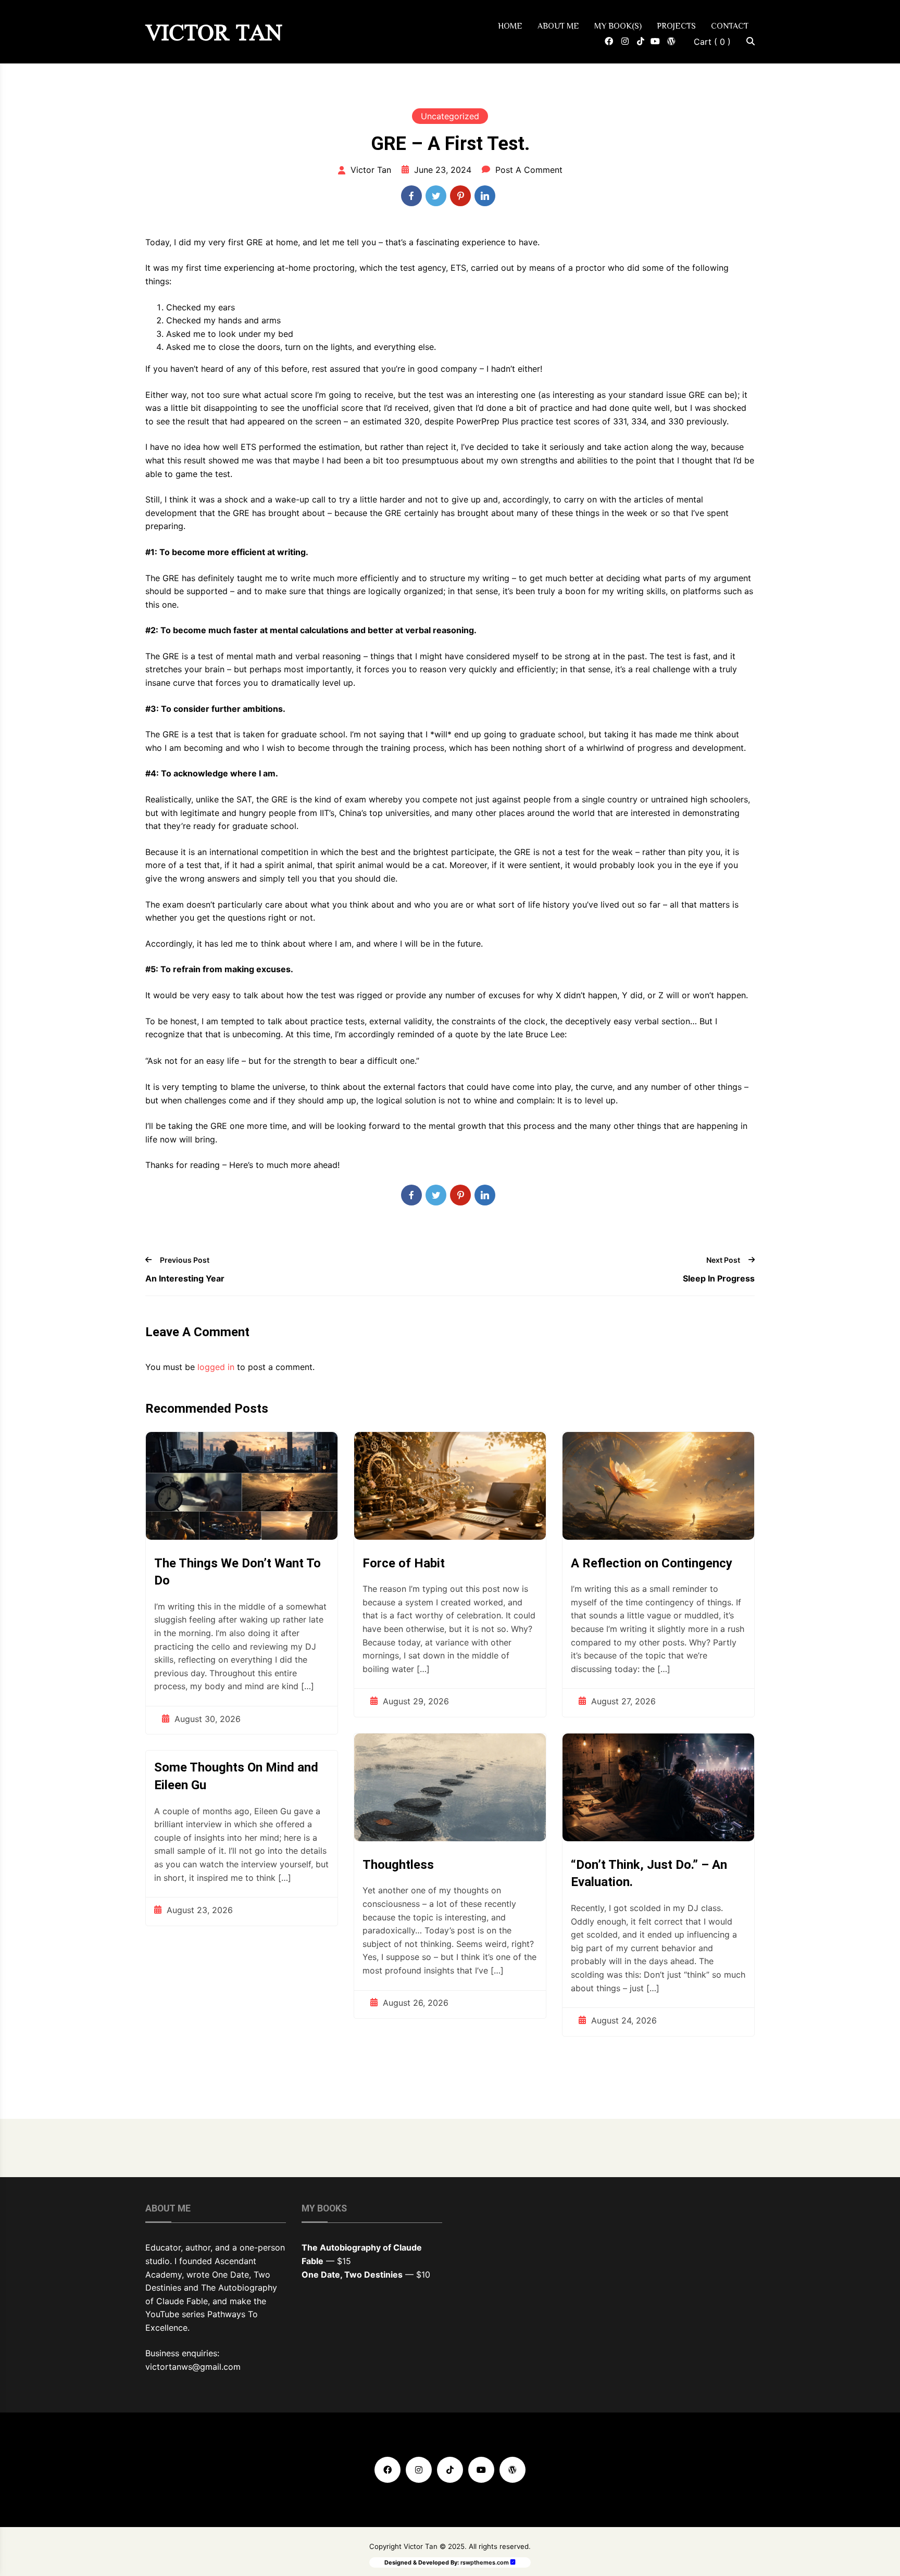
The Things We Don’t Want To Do (238, 1572)
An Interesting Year (185, 1278)
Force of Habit (404, 1563)
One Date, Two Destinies (352, 2275)
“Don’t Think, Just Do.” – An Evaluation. (649, 1874)
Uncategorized (450, 116)
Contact (730, 26)
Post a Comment (529, 170)
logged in (216, 1367)
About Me (558, 26)
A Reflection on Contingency (652, 1563)
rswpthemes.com (485, 2562)
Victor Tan (214, 33)
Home (510, 26)
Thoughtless (398, 1865)
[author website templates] (513, 2562)
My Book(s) (618, 26)
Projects (676, 26)
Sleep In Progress (719, 1278)
